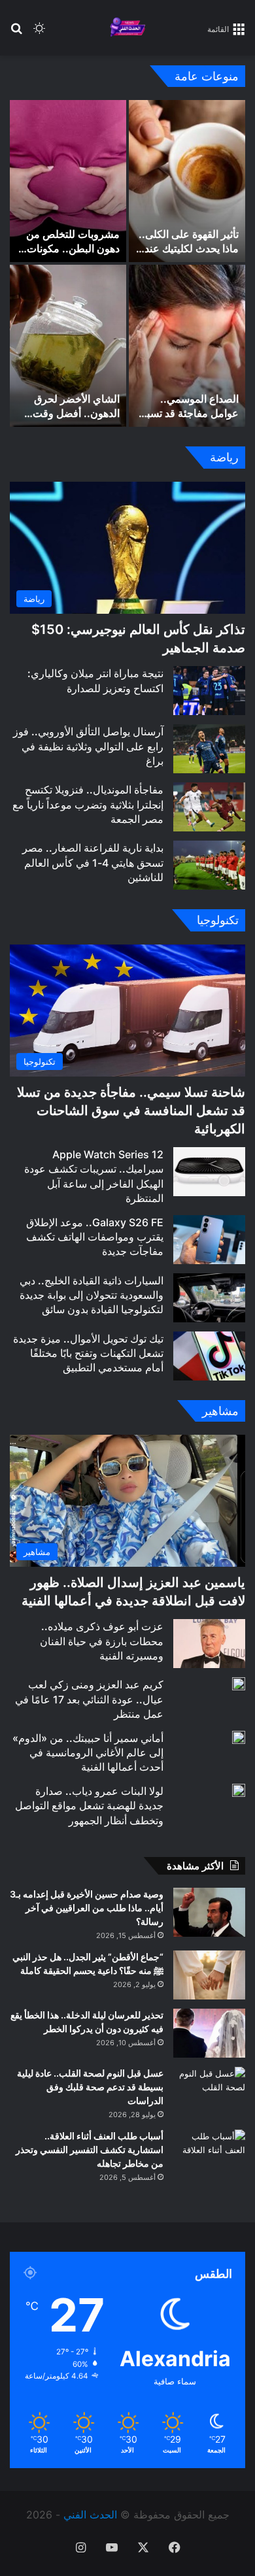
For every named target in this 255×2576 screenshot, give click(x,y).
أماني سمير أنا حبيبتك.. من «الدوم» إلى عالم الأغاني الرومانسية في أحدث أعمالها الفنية (88, 1753)
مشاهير (220, 1411)
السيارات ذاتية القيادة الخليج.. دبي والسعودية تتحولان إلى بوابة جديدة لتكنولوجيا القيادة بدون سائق (92, 1295)
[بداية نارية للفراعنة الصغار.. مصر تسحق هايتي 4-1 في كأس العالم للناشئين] (209, 865)
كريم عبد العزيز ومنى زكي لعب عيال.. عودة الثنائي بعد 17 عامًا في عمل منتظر (89, 1699)
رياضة (224, 457)
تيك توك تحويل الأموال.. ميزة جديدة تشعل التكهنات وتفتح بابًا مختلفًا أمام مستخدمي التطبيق (88, 1353)
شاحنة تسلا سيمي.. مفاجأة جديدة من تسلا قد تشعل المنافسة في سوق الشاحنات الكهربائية (131, 1111)
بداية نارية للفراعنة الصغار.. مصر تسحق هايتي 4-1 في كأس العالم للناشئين (93, 862)
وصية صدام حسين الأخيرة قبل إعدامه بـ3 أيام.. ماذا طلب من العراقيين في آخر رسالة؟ (87, 1908)
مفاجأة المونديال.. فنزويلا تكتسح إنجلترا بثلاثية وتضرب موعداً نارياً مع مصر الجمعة (88, 804)
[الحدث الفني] (127, 28)
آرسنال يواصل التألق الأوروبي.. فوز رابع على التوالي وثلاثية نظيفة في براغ (88, 746)
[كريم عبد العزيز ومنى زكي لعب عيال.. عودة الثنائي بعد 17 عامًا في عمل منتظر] (239, 1684)
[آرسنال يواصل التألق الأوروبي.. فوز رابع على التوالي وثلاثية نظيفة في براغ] (209, 749)
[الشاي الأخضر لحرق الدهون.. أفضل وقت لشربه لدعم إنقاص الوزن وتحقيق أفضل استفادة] (68, 346)
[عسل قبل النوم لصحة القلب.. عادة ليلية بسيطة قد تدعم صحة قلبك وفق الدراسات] (209, 2091)
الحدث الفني (90, 2515)
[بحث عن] (16, 33)
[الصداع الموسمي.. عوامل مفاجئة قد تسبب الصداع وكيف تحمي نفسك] (187, 346)
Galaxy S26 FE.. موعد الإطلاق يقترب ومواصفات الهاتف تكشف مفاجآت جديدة (95, 1237)
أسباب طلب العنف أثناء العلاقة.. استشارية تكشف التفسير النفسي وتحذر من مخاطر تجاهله (90, 2149)
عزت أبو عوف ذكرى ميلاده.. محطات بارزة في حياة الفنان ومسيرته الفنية (102, 1641)
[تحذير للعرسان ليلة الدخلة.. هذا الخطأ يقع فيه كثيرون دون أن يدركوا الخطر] (209, 2033)
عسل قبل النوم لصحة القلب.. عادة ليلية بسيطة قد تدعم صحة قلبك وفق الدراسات (90, 2087)
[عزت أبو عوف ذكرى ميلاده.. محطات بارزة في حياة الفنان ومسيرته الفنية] (209, 1644)
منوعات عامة (207, 76)
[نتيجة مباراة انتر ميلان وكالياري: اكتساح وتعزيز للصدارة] (209, 691)
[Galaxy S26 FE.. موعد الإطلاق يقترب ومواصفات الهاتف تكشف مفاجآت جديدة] (209, 1240)
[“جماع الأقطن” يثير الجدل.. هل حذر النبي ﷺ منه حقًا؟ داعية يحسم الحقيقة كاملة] (209, 1975)
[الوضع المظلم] (39, 33)
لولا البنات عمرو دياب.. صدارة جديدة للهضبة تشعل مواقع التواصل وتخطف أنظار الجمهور (89, 1806)
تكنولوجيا (218, 920)
